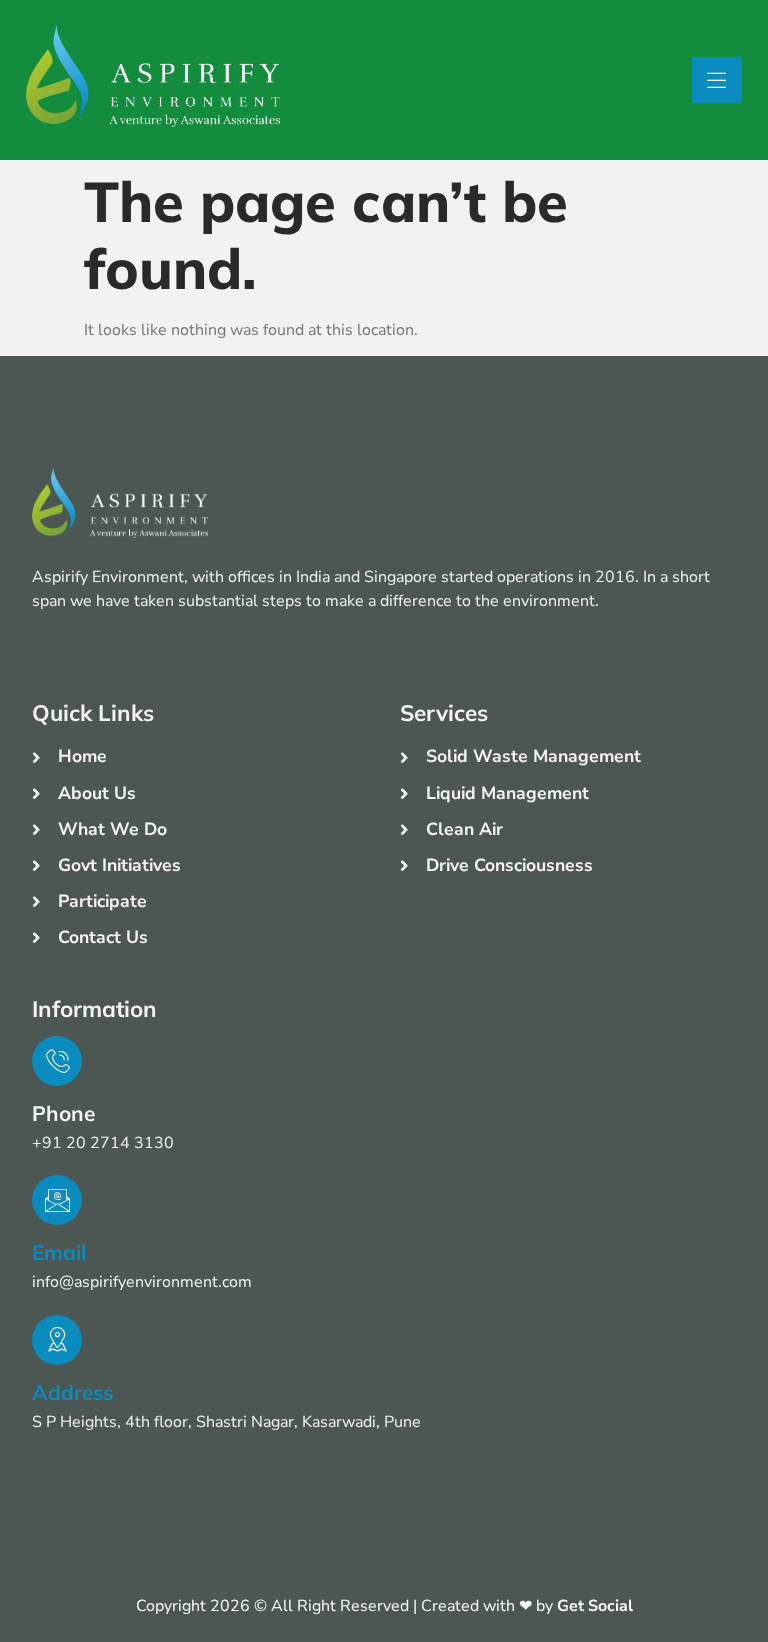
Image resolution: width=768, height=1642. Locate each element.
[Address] (57, 1340)
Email (59, 1252)
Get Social (595, 1606)
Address (72, 1392)
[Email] (57, 1200)
